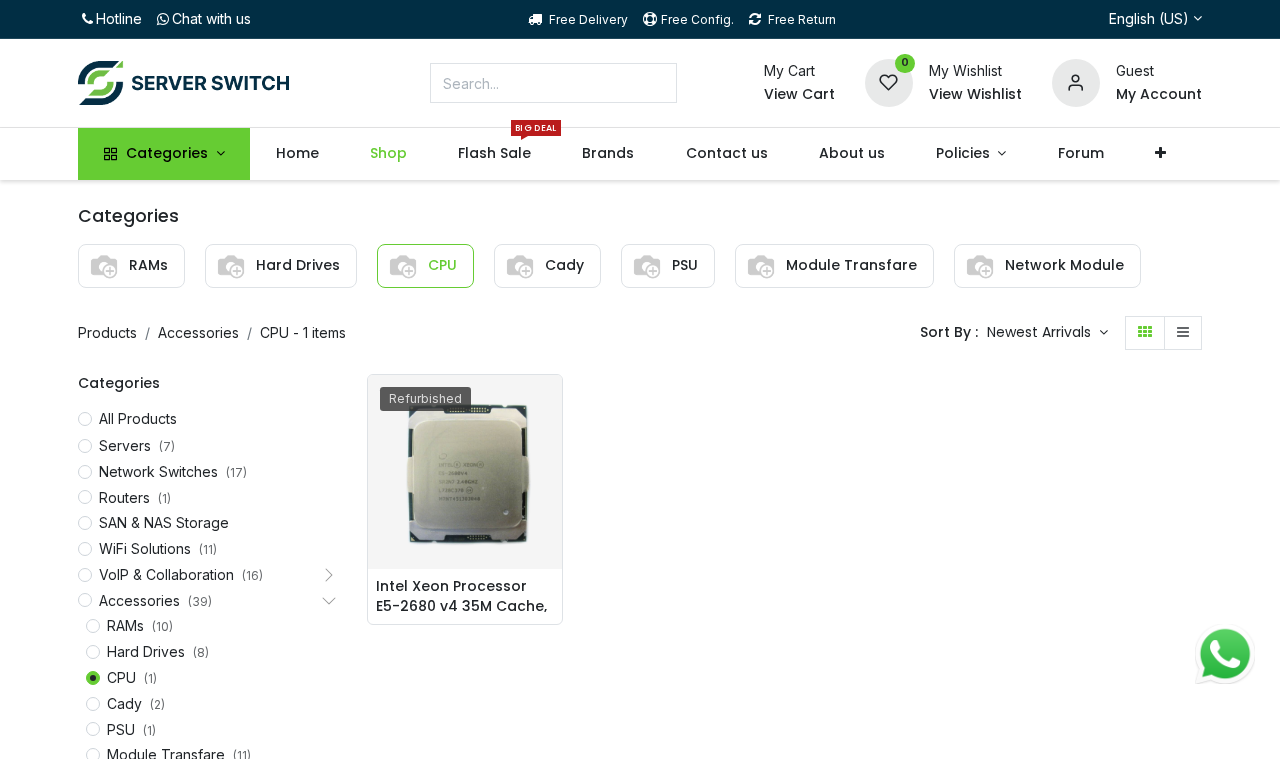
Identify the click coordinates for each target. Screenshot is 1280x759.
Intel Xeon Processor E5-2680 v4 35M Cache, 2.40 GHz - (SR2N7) (461, 594)
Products (107, 332)
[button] (1160, 154)
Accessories (198, 332)
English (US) (1149, 18)
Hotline (119, 18)
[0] (889, 81)
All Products (138, 418)
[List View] (1183, 333)
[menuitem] (297, 154)
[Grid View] (1145, 333)
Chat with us (211, 18)
